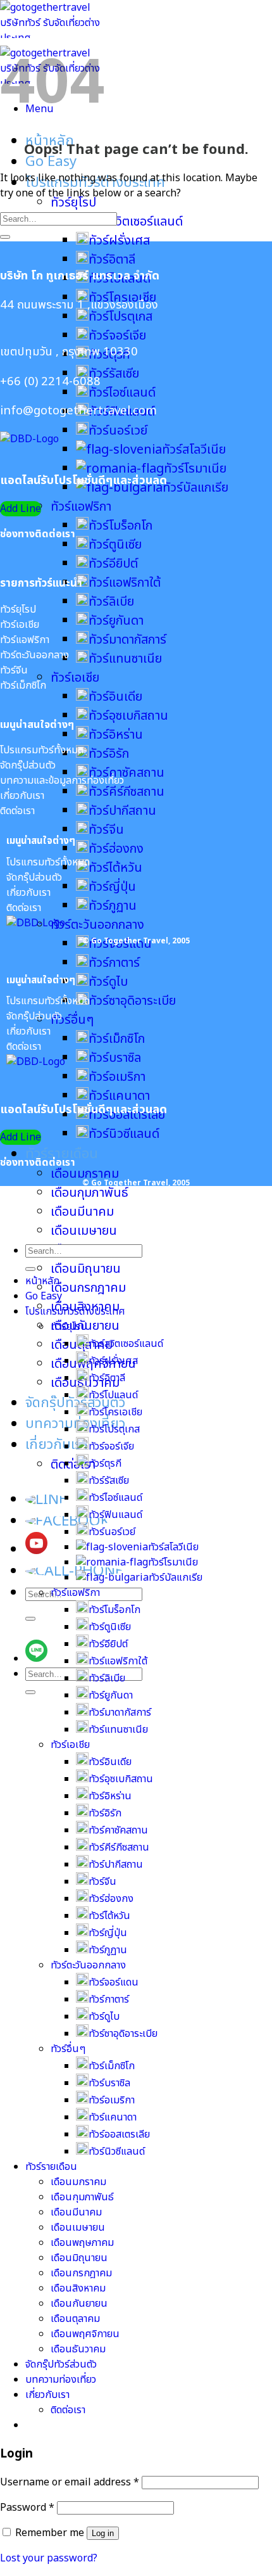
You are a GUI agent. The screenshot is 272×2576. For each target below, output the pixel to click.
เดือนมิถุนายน (86, 1269)
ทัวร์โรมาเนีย (195, 469)
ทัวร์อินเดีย (115, 697)
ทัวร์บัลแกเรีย (176, 1578)
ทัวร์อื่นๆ (72, 1020)
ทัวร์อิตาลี (112, 260)
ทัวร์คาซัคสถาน (118, 1830)
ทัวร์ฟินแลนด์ (115, 1515)
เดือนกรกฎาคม (88, 1288)
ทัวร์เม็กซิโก (117, 1039)
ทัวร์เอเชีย (75, 678)
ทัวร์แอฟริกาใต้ (125, 583)
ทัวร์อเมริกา (117, 1077)
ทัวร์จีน (106, 830)
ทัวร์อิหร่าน (116, 735)
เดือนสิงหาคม (78, 2288)
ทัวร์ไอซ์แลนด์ (122, 393)
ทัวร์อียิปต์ (113, 564)
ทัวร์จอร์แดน (114, 1982)
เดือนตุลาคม (75, 2319)
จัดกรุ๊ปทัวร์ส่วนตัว (75, 1403)
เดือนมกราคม (85, 1174)
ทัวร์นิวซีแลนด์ (124, 1134)
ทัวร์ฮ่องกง (116, 849)
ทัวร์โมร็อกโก (121, 526)
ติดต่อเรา (73, 1465)
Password (27, 2508)
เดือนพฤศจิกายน (85, 2334)
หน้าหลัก (42, 1281)
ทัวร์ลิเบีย (111, 602)
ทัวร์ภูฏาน (113, 906)
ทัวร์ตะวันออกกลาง (97, 925)
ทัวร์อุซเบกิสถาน (128, 716)
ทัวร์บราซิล (115, 1058)
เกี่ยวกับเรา (57, 1445)
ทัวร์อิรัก (109, 754)
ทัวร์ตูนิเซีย (115, 545)
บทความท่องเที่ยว (75, 1424)
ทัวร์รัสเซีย (114, 374)
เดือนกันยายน (79, 2304)
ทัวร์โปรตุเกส (121, 317)
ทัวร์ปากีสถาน (122, 811)
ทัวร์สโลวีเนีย (194, 450)
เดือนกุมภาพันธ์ (90, 1193)
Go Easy (51, 162)
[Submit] (30, 1619)
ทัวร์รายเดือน (62, 1154)
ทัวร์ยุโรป (73, 203)
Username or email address (70, 2482)
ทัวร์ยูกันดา (116, 621)
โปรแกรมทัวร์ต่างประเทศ (75, 1311)
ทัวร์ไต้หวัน (115, 868)
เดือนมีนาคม (82, 1212)
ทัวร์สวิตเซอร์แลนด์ (136, 222)
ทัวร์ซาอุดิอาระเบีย (132, 1001)
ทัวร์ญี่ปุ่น (112, 887)
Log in (103, 2533)
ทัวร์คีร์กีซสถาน (127, 792)
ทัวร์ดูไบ (108, 982)
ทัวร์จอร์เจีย (117, 336)
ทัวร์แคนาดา (119, 1096)
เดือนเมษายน (84, 1231)
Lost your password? (49, 2558)
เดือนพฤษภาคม (82, 2243)
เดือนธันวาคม (78, 2349)
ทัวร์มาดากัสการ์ (127, 640)
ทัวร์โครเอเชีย (115, 1412)
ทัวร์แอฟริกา (81, 507)
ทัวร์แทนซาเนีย (125, 659)
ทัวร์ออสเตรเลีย (119, 2134)
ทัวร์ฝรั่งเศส (119, 241)
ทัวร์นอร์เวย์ (118, 431)
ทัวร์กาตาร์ (114, 963)
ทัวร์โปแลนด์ (113, 1395)
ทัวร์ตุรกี (105, 1463)
